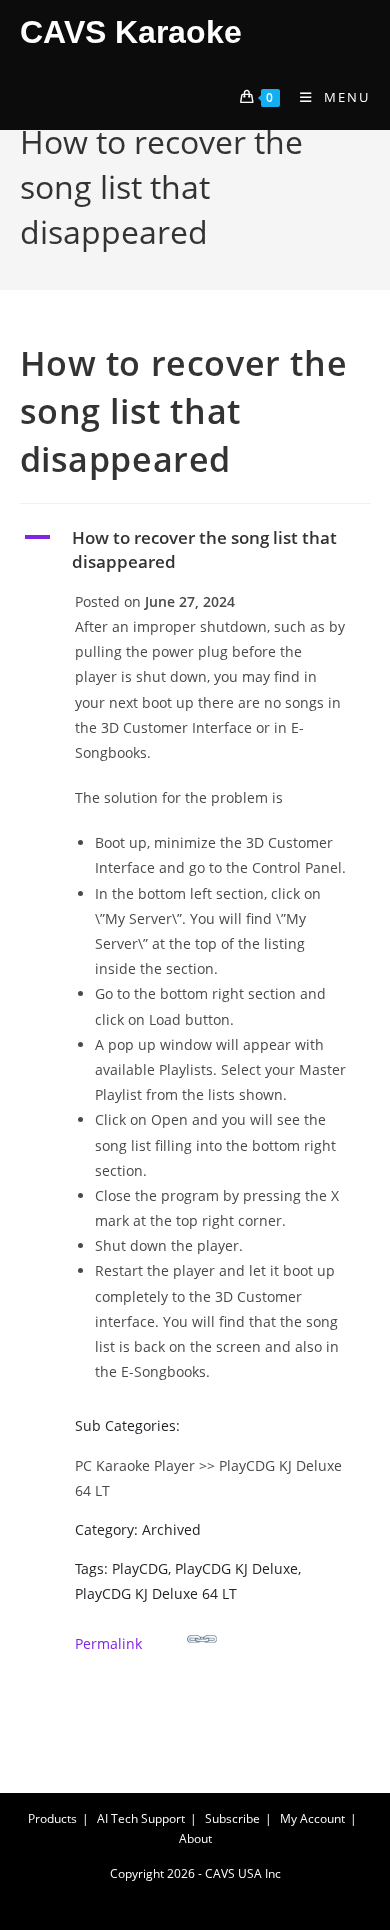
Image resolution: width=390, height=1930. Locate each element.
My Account (312, 1818)
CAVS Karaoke (131, 32)
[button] (195, 550)
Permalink (108, 1643)
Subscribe (232, 1818)
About (195, 1838)
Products (52, 1818)
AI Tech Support (141, 1818)
